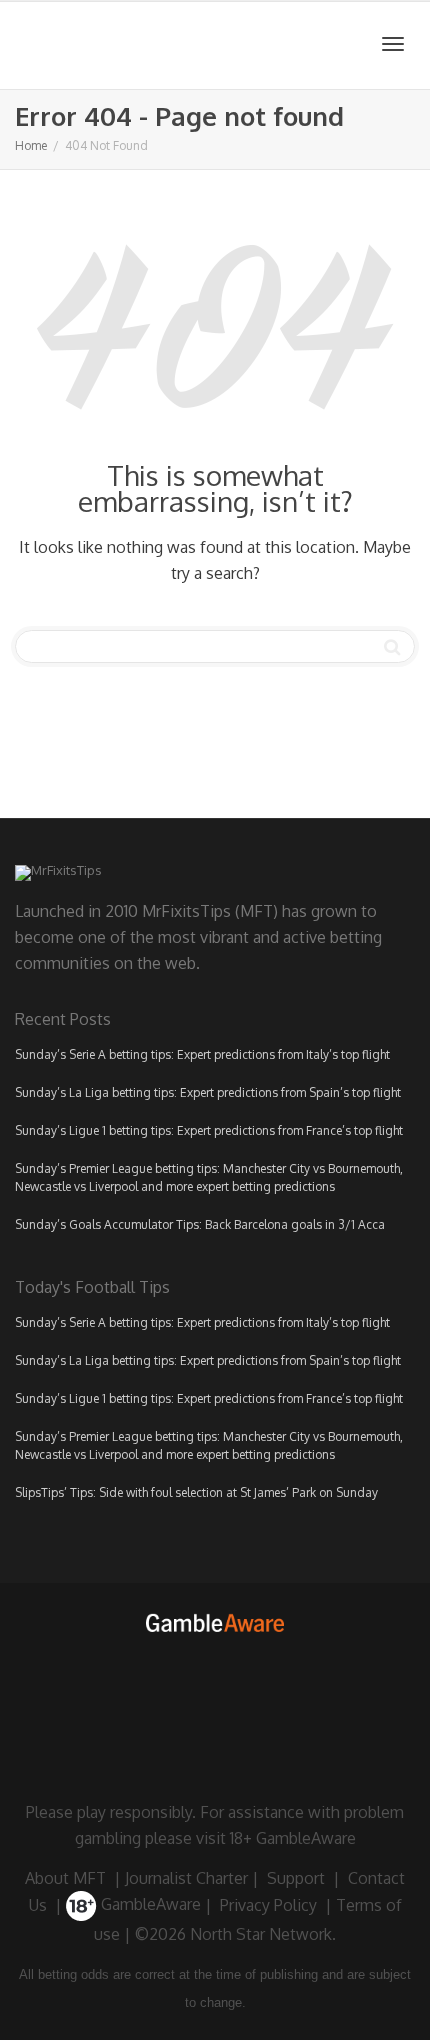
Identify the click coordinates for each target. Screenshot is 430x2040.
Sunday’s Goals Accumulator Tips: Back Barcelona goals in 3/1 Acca (200, 1224)
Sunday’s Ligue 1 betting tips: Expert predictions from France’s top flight (209, 1130)
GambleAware (149, 1904)
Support (296, 1878)
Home (31, 145)
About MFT (65, 1878)
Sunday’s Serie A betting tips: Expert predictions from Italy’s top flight (202, 1054)
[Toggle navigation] (393, 44)
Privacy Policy (268, 1904)
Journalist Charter (186, 1878)
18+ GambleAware (293, 1838)
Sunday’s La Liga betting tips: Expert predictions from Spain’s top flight (208, 1092)
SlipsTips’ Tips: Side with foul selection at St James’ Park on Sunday (196, 1492)
